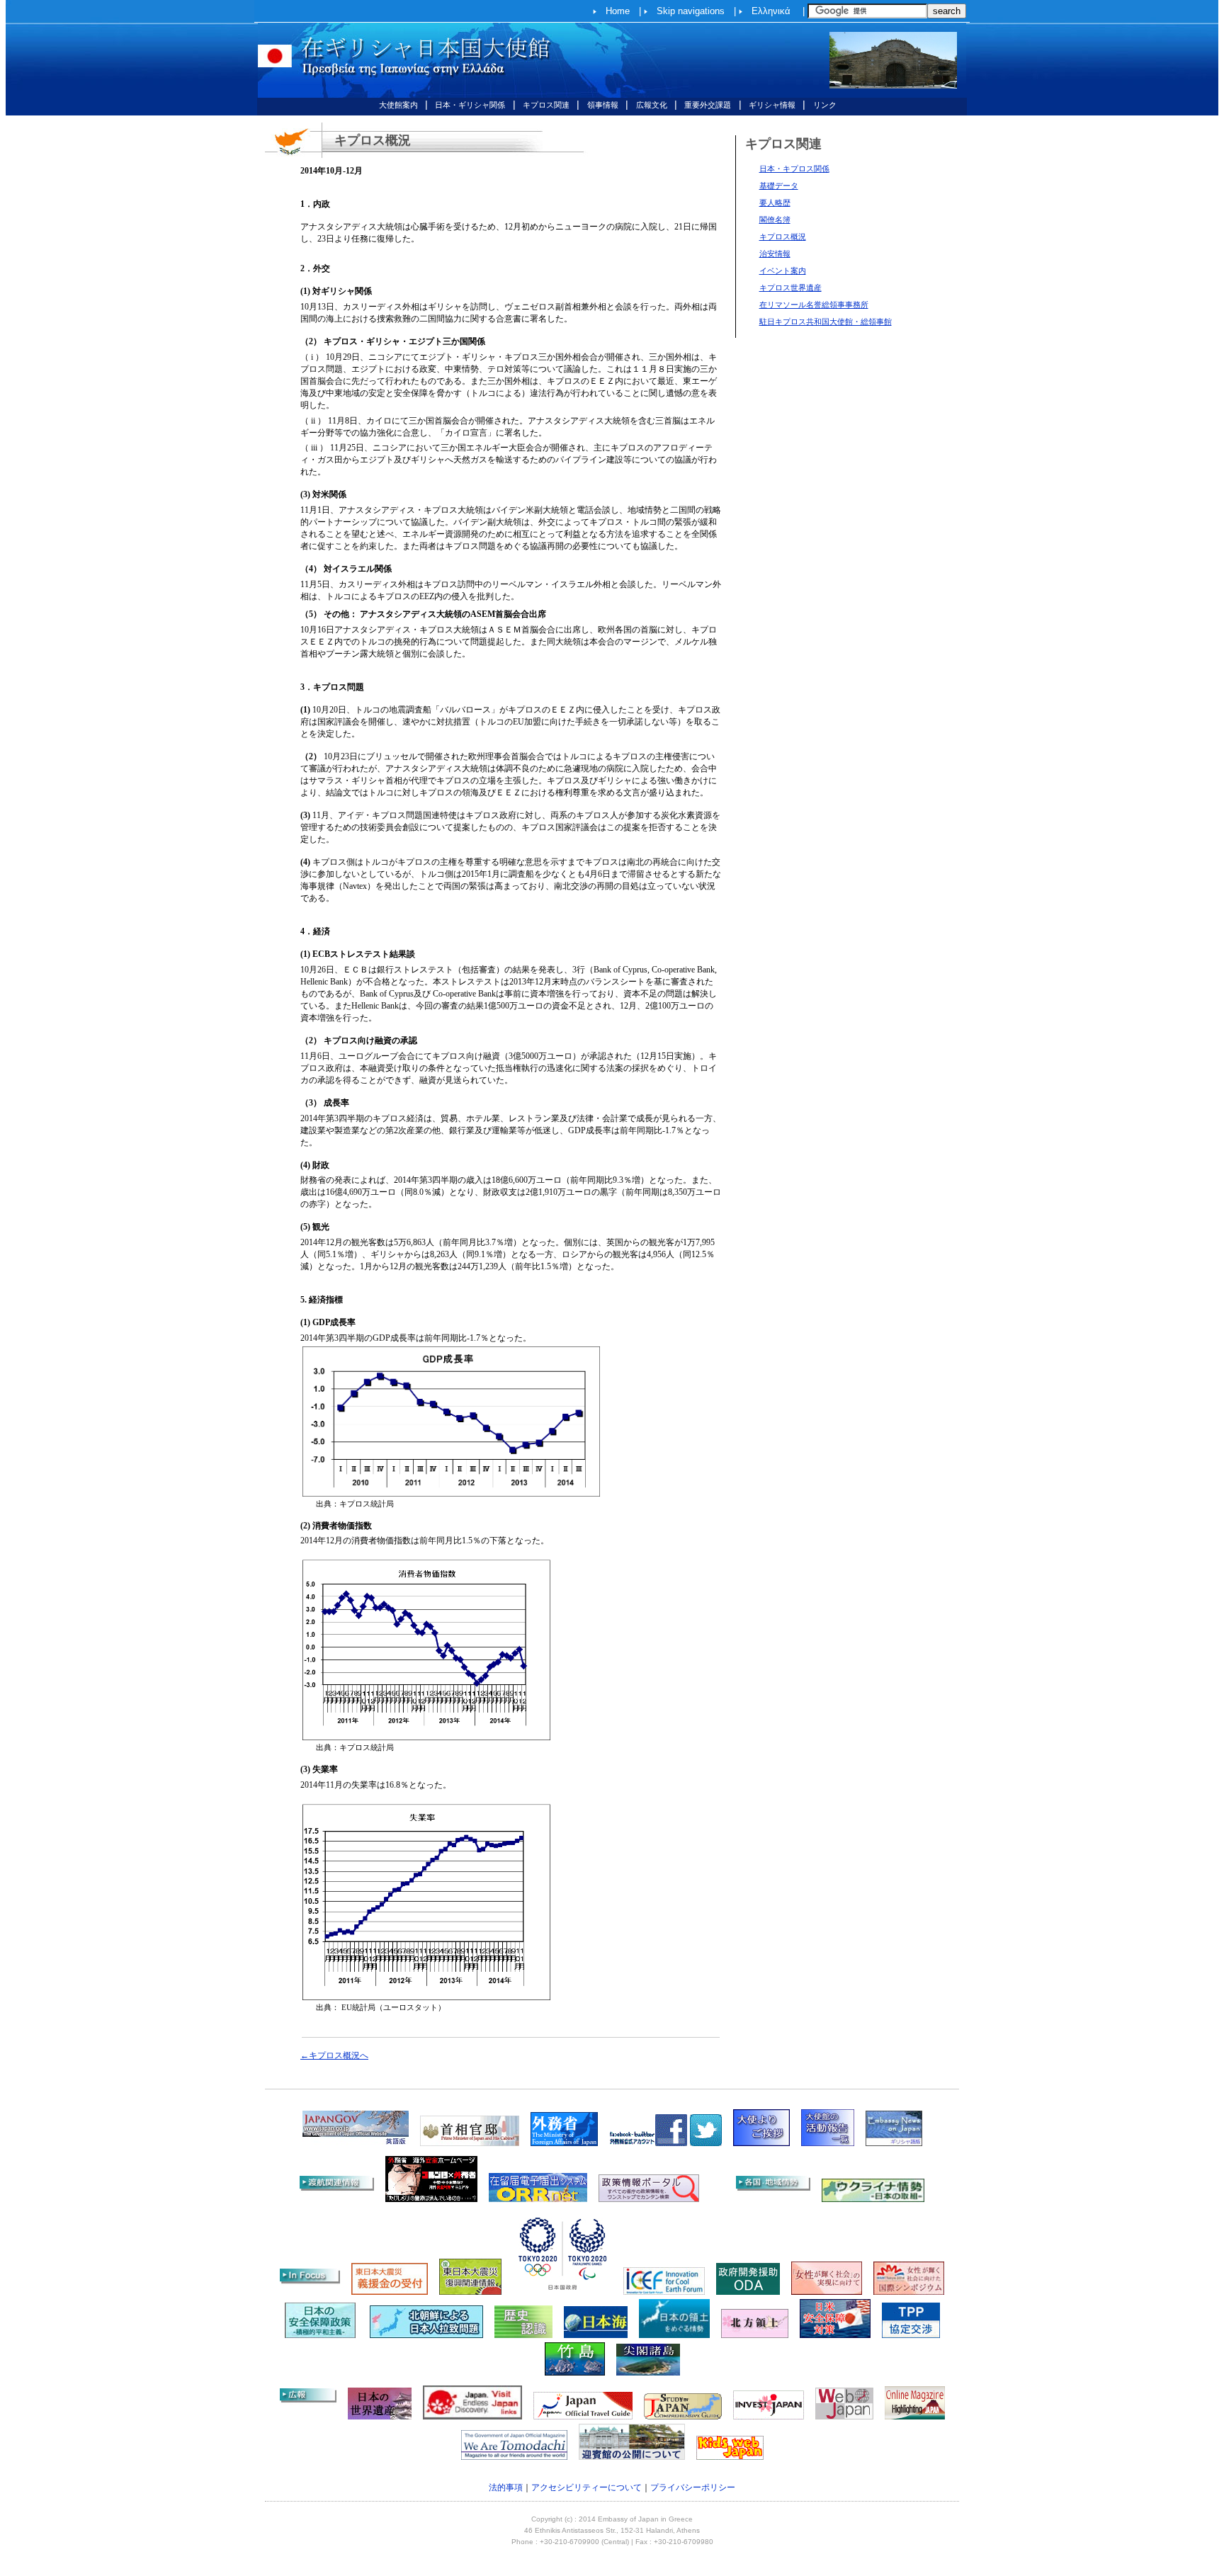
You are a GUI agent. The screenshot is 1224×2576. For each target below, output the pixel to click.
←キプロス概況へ (334, 2055)
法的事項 (506, 2487)
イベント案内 (783, 271)
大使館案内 (398, 105)
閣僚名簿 (775, 220)
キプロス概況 (783, 237)
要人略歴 (775, 203)
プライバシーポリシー (693, 2487)
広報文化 (652, 105)
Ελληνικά (771, 11)
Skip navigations (691, 11)
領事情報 (603, 105)
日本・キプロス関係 (794, 169)
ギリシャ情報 (772, 105)
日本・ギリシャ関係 (470, 105)
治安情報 (775, 254)
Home (618, 11)
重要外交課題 (708, 105)
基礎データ (779, 186)
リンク (825, 105)
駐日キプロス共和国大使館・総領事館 (826, 322)
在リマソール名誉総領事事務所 (814, 305)
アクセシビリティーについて (586, 2487)
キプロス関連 (546, 105)
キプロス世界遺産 (790, 288)
